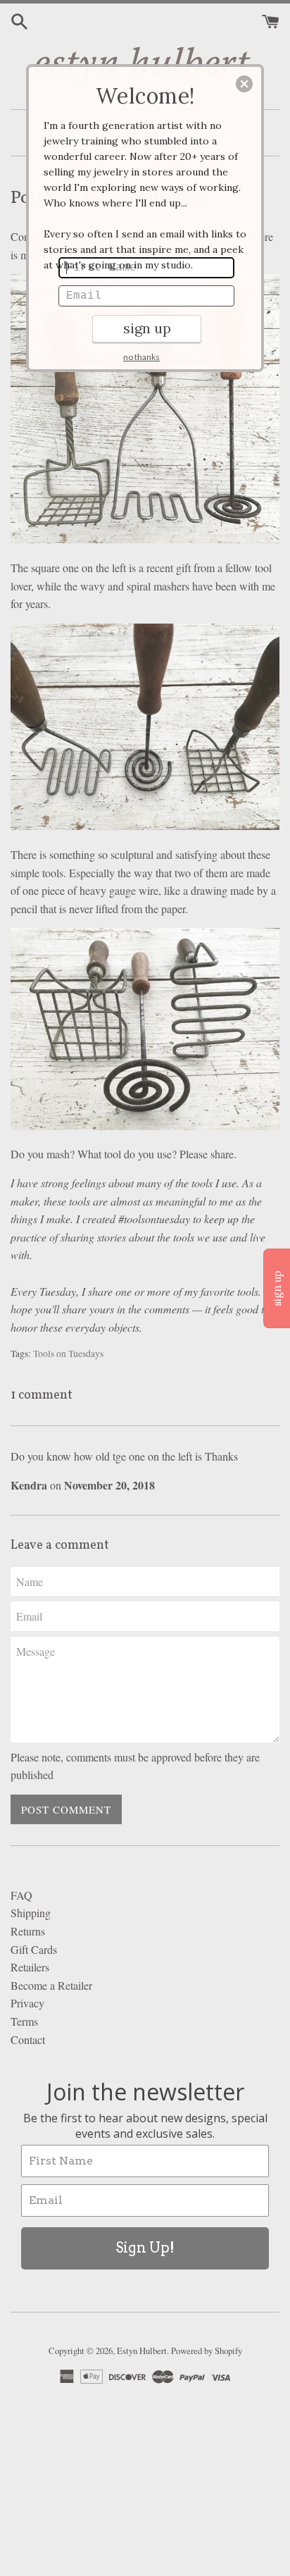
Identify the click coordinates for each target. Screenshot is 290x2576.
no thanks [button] (141, 357)
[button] (244, 84)
